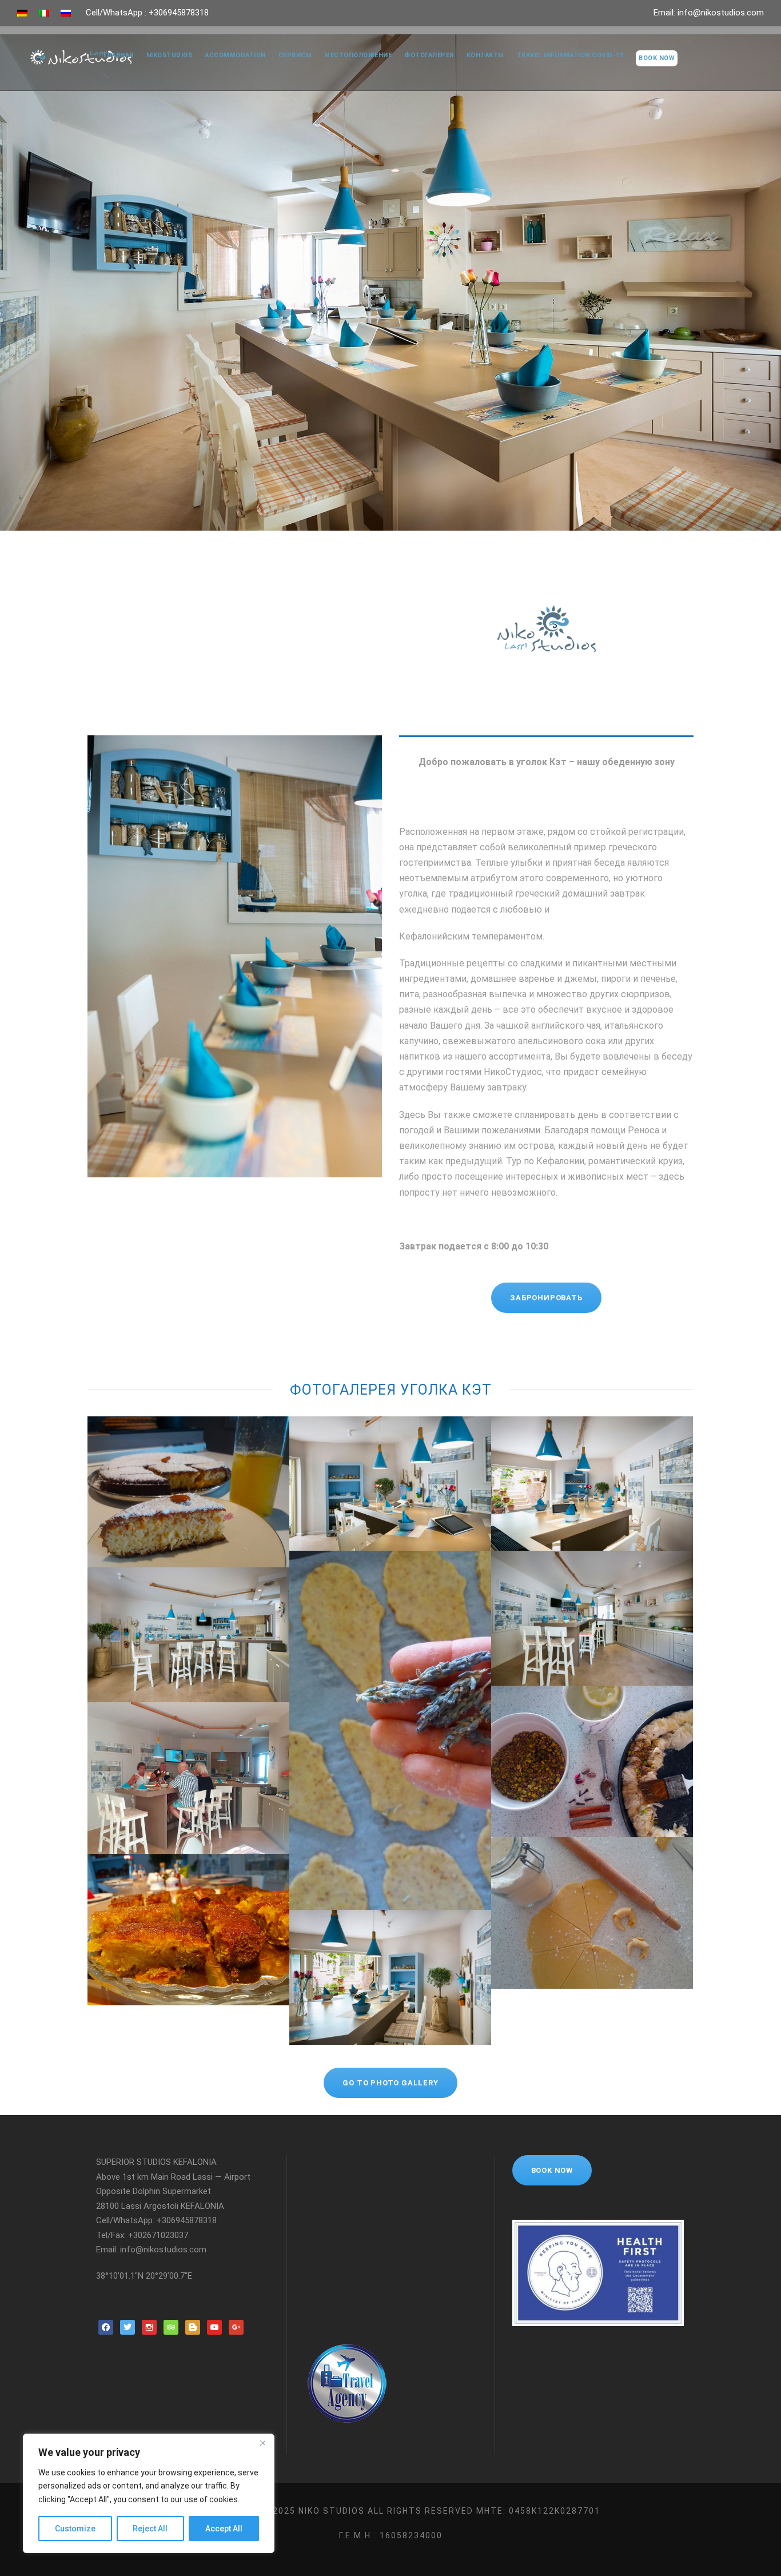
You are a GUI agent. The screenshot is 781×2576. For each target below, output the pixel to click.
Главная (119, 55)
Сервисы (295, 55)
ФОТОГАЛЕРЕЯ (429, 55)
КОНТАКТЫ (485, 55)
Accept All (224, 2529)
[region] (149, 2493)
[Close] (262, 2443)
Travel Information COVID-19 (570, 55)
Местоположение (358, 55)
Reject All (150, 2529)
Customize (75, 2529)
